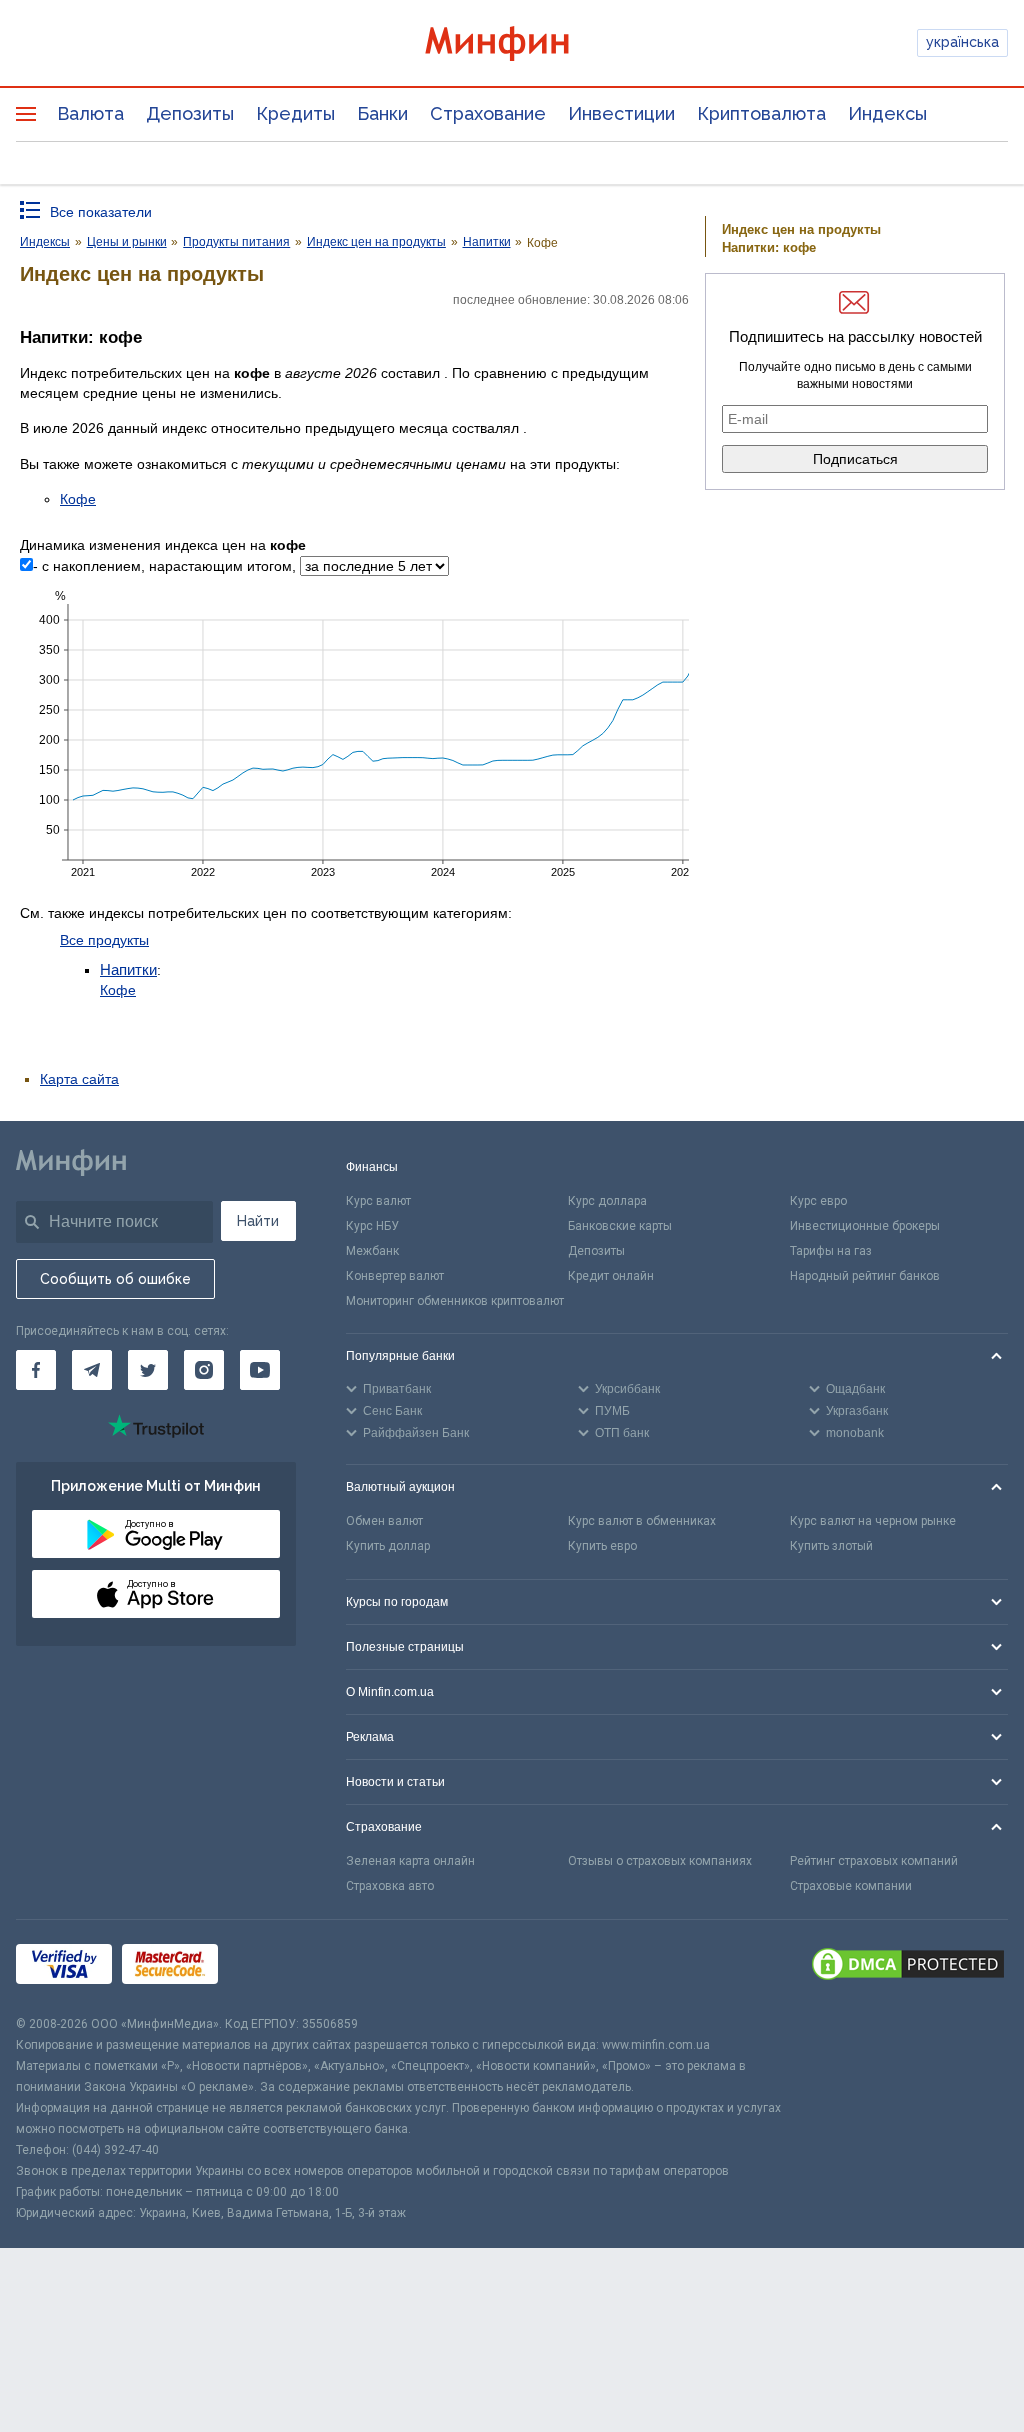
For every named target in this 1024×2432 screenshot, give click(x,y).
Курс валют (378, 1201)
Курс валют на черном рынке (873, 1521)
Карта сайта (79, 1079)
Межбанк (372, 1251)
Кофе (78, 499)
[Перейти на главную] (512, 43)
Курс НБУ (372, 1226)
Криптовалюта (761, 113)
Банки (382, 113)
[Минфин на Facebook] (36, 1370)
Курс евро (818, 1201)
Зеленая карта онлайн (410, 1861)
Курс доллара (607, 1201)
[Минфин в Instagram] (204, 1370)
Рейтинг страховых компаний (874, 1861)
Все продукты (104, 940)
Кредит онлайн (611, 1276)
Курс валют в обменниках (642, 1521)
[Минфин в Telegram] (92, 1370)
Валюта (90, 113)
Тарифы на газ (831, 1251)
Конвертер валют (395, 1276)
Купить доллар (388, 1546)
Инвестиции (621, 113)
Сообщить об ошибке (115, 1279)
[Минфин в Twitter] (148, 1370)
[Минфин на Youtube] (260, 1370)
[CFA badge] (272, 1966)
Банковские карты (620, 1226)
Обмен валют (384, 1521)
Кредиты (295, 113)
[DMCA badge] (908, 1967)
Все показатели (101, 212)
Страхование (488, 113)
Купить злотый (831, 1546)
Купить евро (602, 1546)
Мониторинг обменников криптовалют (455, 1301)
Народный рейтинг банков (865, 1276)
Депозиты (190, 113)
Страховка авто (390, 1886)
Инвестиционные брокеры (865, 1226)
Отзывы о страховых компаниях (660, 1861)
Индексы (887, 113)
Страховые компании (851, 1886)
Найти (258, 1221)
